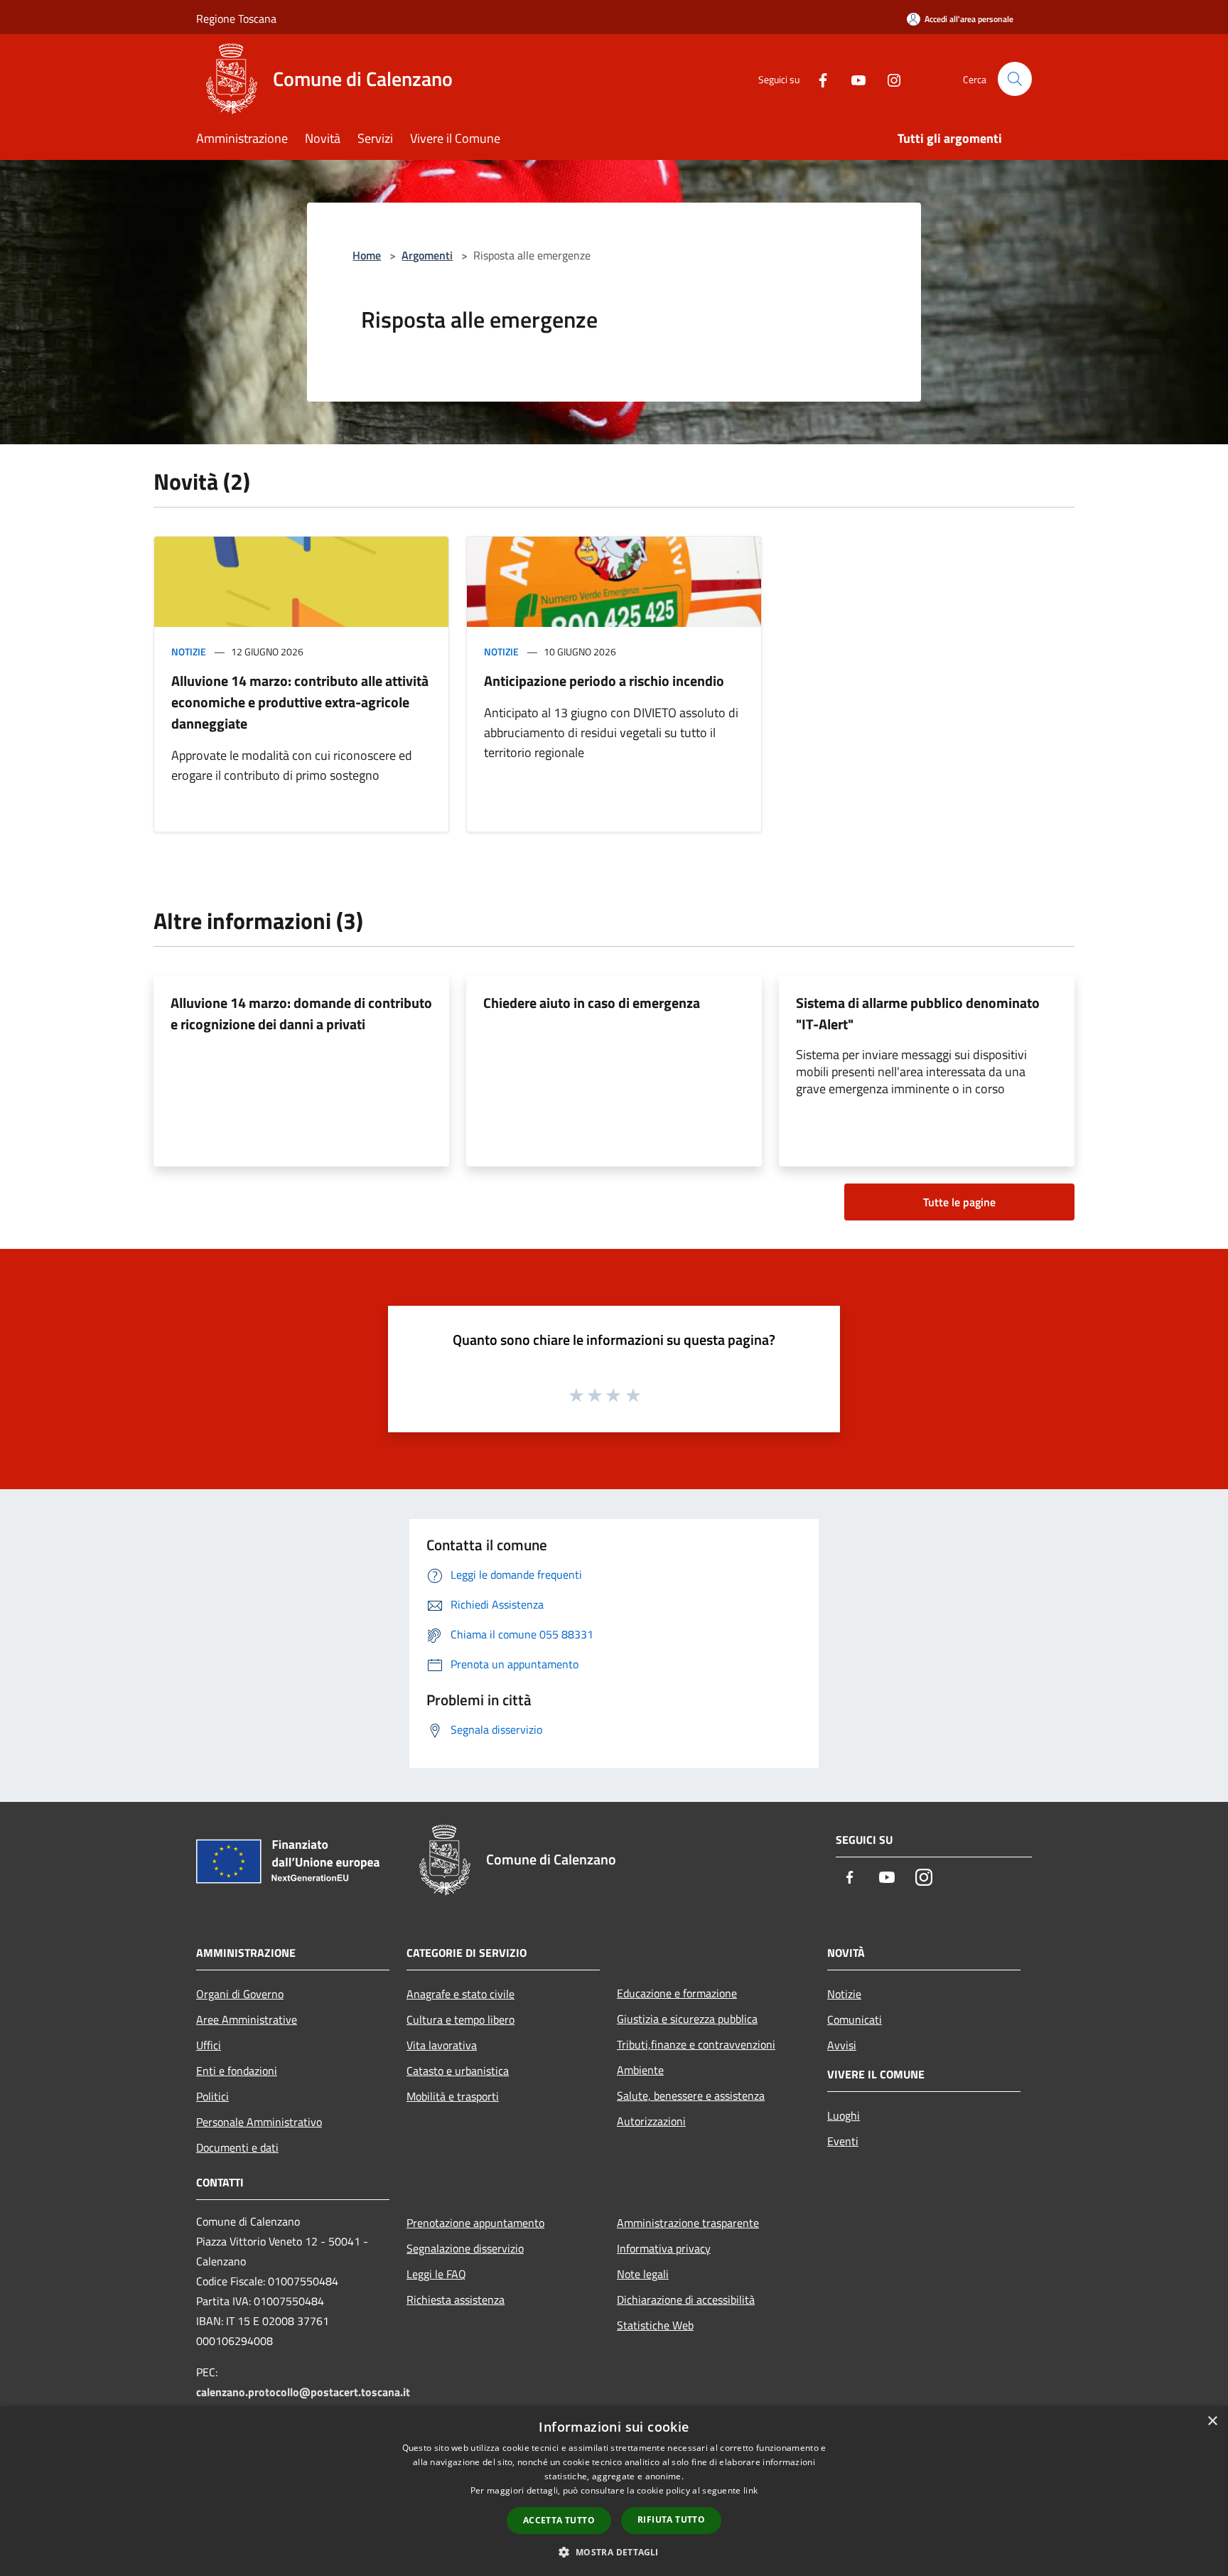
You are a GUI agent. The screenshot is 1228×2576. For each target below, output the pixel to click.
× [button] (1212, 2421)
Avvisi (842, 2045)
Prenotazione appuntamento (475, 2223)
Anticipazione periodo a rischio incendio (604, 681)
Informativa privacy (664, 2248)
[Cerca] (1015, 79)
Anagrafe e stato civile (460, 1994)
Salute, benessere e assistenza (691, 2095)
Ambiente (640, 2070)
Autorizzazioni (651, 2121)
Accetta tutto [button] (559, 2520)
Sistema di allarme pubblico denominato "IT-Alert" (918, 1013)
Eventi (843, 2141)
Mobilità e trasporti (453, 2096)
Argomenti (427, 255)
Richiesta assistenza (456, 2299)
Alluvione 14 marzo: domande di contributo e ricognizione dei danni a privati (301, 1013)
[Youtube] (853, 79)
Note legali (643, 2274)
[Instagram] (888, 79)
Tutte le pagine (959, 1202)
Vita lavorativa (442, 2045)
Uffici (209, 2045)
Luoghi (844, 2115)
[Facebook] (817, 79)
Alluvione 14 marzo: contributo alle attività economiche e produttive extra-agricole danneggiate (300, 702)
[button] (614, 2552)
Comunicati (855, 2019)
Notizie (189, 651)
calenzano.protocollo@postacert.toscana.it (303, 2392)
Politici (212, 2096)
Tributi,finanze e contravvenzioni (696, 2044)
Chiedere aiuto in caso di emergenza (592, 1003)
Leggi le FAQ (436, 2274)
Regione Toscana (236, 18)
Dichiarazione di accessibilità (686, 2299)
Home (367, 255)
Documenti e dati (237, 2147)
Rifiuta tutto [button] (671, 2519)
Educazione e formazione (677, 1993)
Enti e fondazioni (237, 2071)
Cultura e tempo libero (460, 2019)
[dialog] (614, 2491)
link (750, 2490)
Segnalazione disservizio (465, 2248)
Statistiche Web (655, 2325)
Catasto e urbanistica (458, 2071)
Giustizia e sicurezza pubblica (687, 2019)
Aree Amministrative (247, 2019)
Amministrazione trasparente (688, 2223)
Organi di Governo (240, 1994)
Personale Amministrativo (259, 2122)
